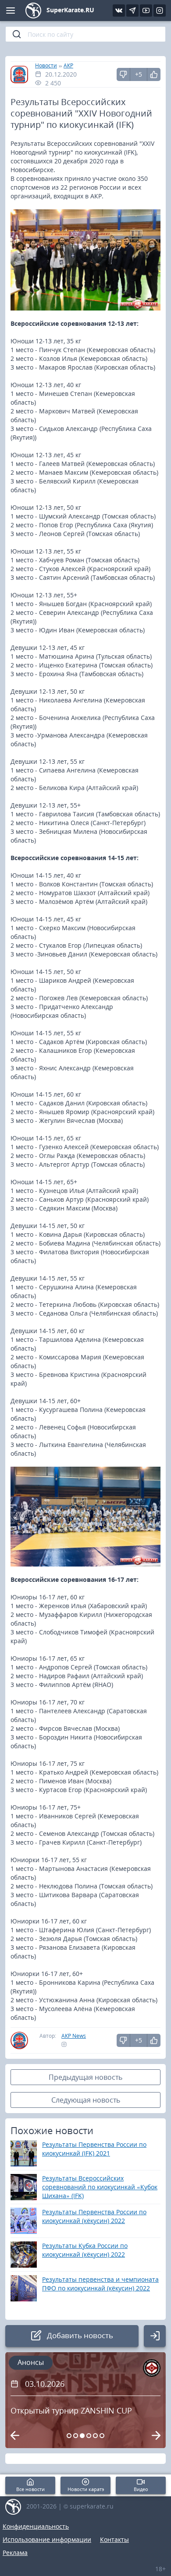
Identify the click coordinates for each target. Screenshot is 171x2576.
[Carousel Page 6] (102, 2436)
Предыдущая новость (85, 2077)
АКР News (74, 2036)
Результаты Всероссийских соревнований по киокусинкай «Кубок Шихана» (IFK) (100, 2187)
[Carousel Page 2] (76, 2436)
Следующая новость (86, 2100)
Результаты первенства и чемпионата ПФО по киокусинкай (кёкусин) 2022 (100, 2284)
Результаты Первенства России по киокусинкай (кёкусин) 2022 (94, 2216)
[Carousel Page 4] (89, 2436)
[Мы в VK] (119, 11)
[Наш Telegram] (132, 11)
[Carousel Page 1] (69, 2436)
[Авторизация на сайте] (155, 2336)
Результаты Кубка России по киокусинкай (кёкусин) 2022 (85, 2250)
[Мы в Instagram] (160, 11)
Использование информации (47, 2539)
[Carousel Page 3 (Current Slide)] (82, 2436)
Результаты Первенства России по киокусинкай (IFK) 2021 (94, 2149)
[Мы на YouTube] (146, 11)
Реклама (15, 2553)
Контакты (114, 2539)
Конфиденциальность (36, 2526)
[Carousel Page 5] (95, 2436)
